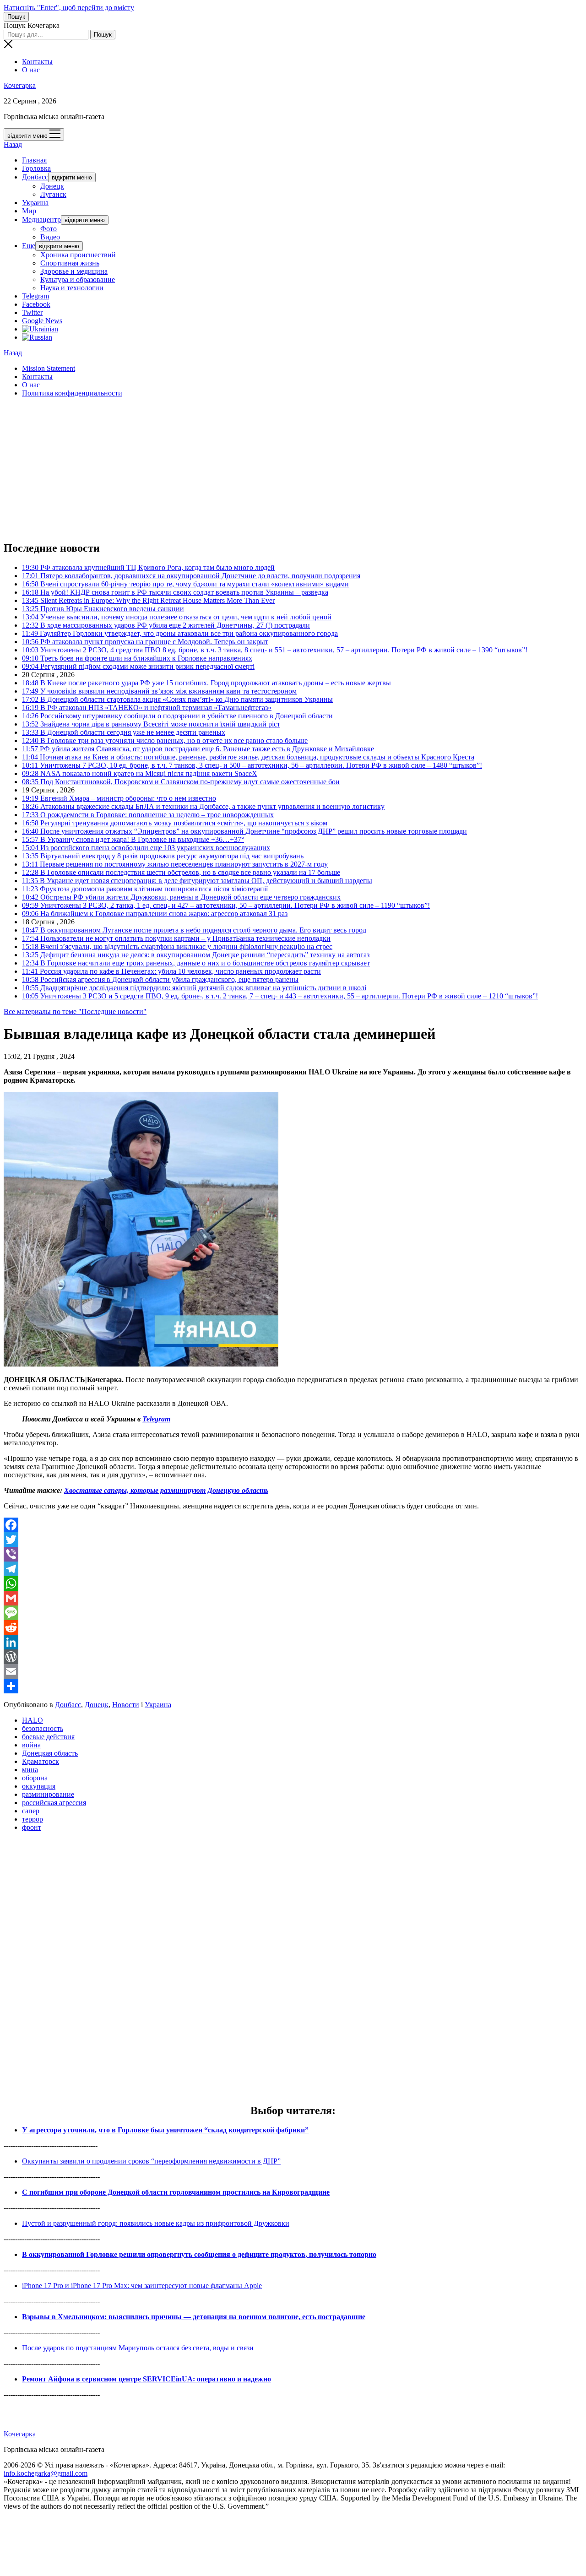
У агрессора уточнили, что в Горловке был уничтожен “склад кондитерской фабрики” (165, 2130)
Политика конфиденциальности (72, 393)
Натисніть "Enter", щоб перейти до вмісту (69, 8)
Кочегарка (20, 85)
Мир (29, 211)
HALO (33, 1720)
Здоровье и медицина (74, 271)
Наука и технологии (72, 288)
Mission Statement (49, 368)
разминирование (48, 1794)
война (31, 1745)
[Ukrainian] (40, 329)
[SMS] (293, 1613)
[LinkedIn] (293, 1642)
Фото (49, 229)
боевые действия (48, 1737)
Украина (35, 203)
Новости (126, 1705)
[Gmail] (293, 1598)
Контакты (37, 62)
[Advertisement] (278, 469)
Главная (34, 160)
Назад (13, 144)
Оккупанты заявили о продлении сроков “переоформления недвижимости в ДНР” (151, 2161)
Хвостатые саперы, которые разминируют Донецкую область (166, 1490)
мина (30, 1770)
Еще (29, 246)
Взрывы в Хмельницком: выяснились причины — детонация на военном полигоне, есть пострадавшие (194, 2317)
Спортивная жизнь (70, 263)
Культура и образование (78, 279)
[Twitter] (293, 1540)
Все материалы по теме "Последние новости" (75, 1011)
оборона (35, 1778)
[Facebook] (293, 1525)
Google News (42, 321)
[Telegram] (293, 1569)
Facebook (36, 304)
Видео (50, 237)
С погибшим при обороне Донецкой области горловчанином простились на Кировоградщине (176, 2192)
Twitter (32, 312)
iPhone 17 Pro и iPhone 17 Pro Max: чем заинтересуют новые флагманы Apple (142, 2286)
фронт (32, 1827)
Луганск (53, 194)
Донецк (52, 186)
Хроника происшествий (78, 255)
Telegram (35, 296)
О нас (31, 70)
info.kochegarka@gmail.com (46, 2473)
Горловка (36, 168)
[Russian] (37, 337)
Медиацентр (41, 220)
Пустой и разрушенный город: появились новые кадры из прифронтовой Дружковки (156, 2223)
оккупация (39, 1786)
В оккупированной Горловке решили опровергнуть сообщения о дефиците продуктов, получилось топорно (199, 2254)
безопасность (43, 1728)
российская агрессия (54, 1803)
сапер (31, 1811)
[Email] (293, 1671)
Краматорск (41, 1761)
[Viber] (293, 1554)
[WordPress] (293, 1657)
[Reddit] (293, 1627)
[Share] (293, 1686)
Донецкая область (50, 1753)
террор (33, 1819)
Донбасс (35, 177)
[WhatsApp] (293, 1584)
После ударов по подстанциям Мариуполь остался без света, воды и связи (138, 2348)
